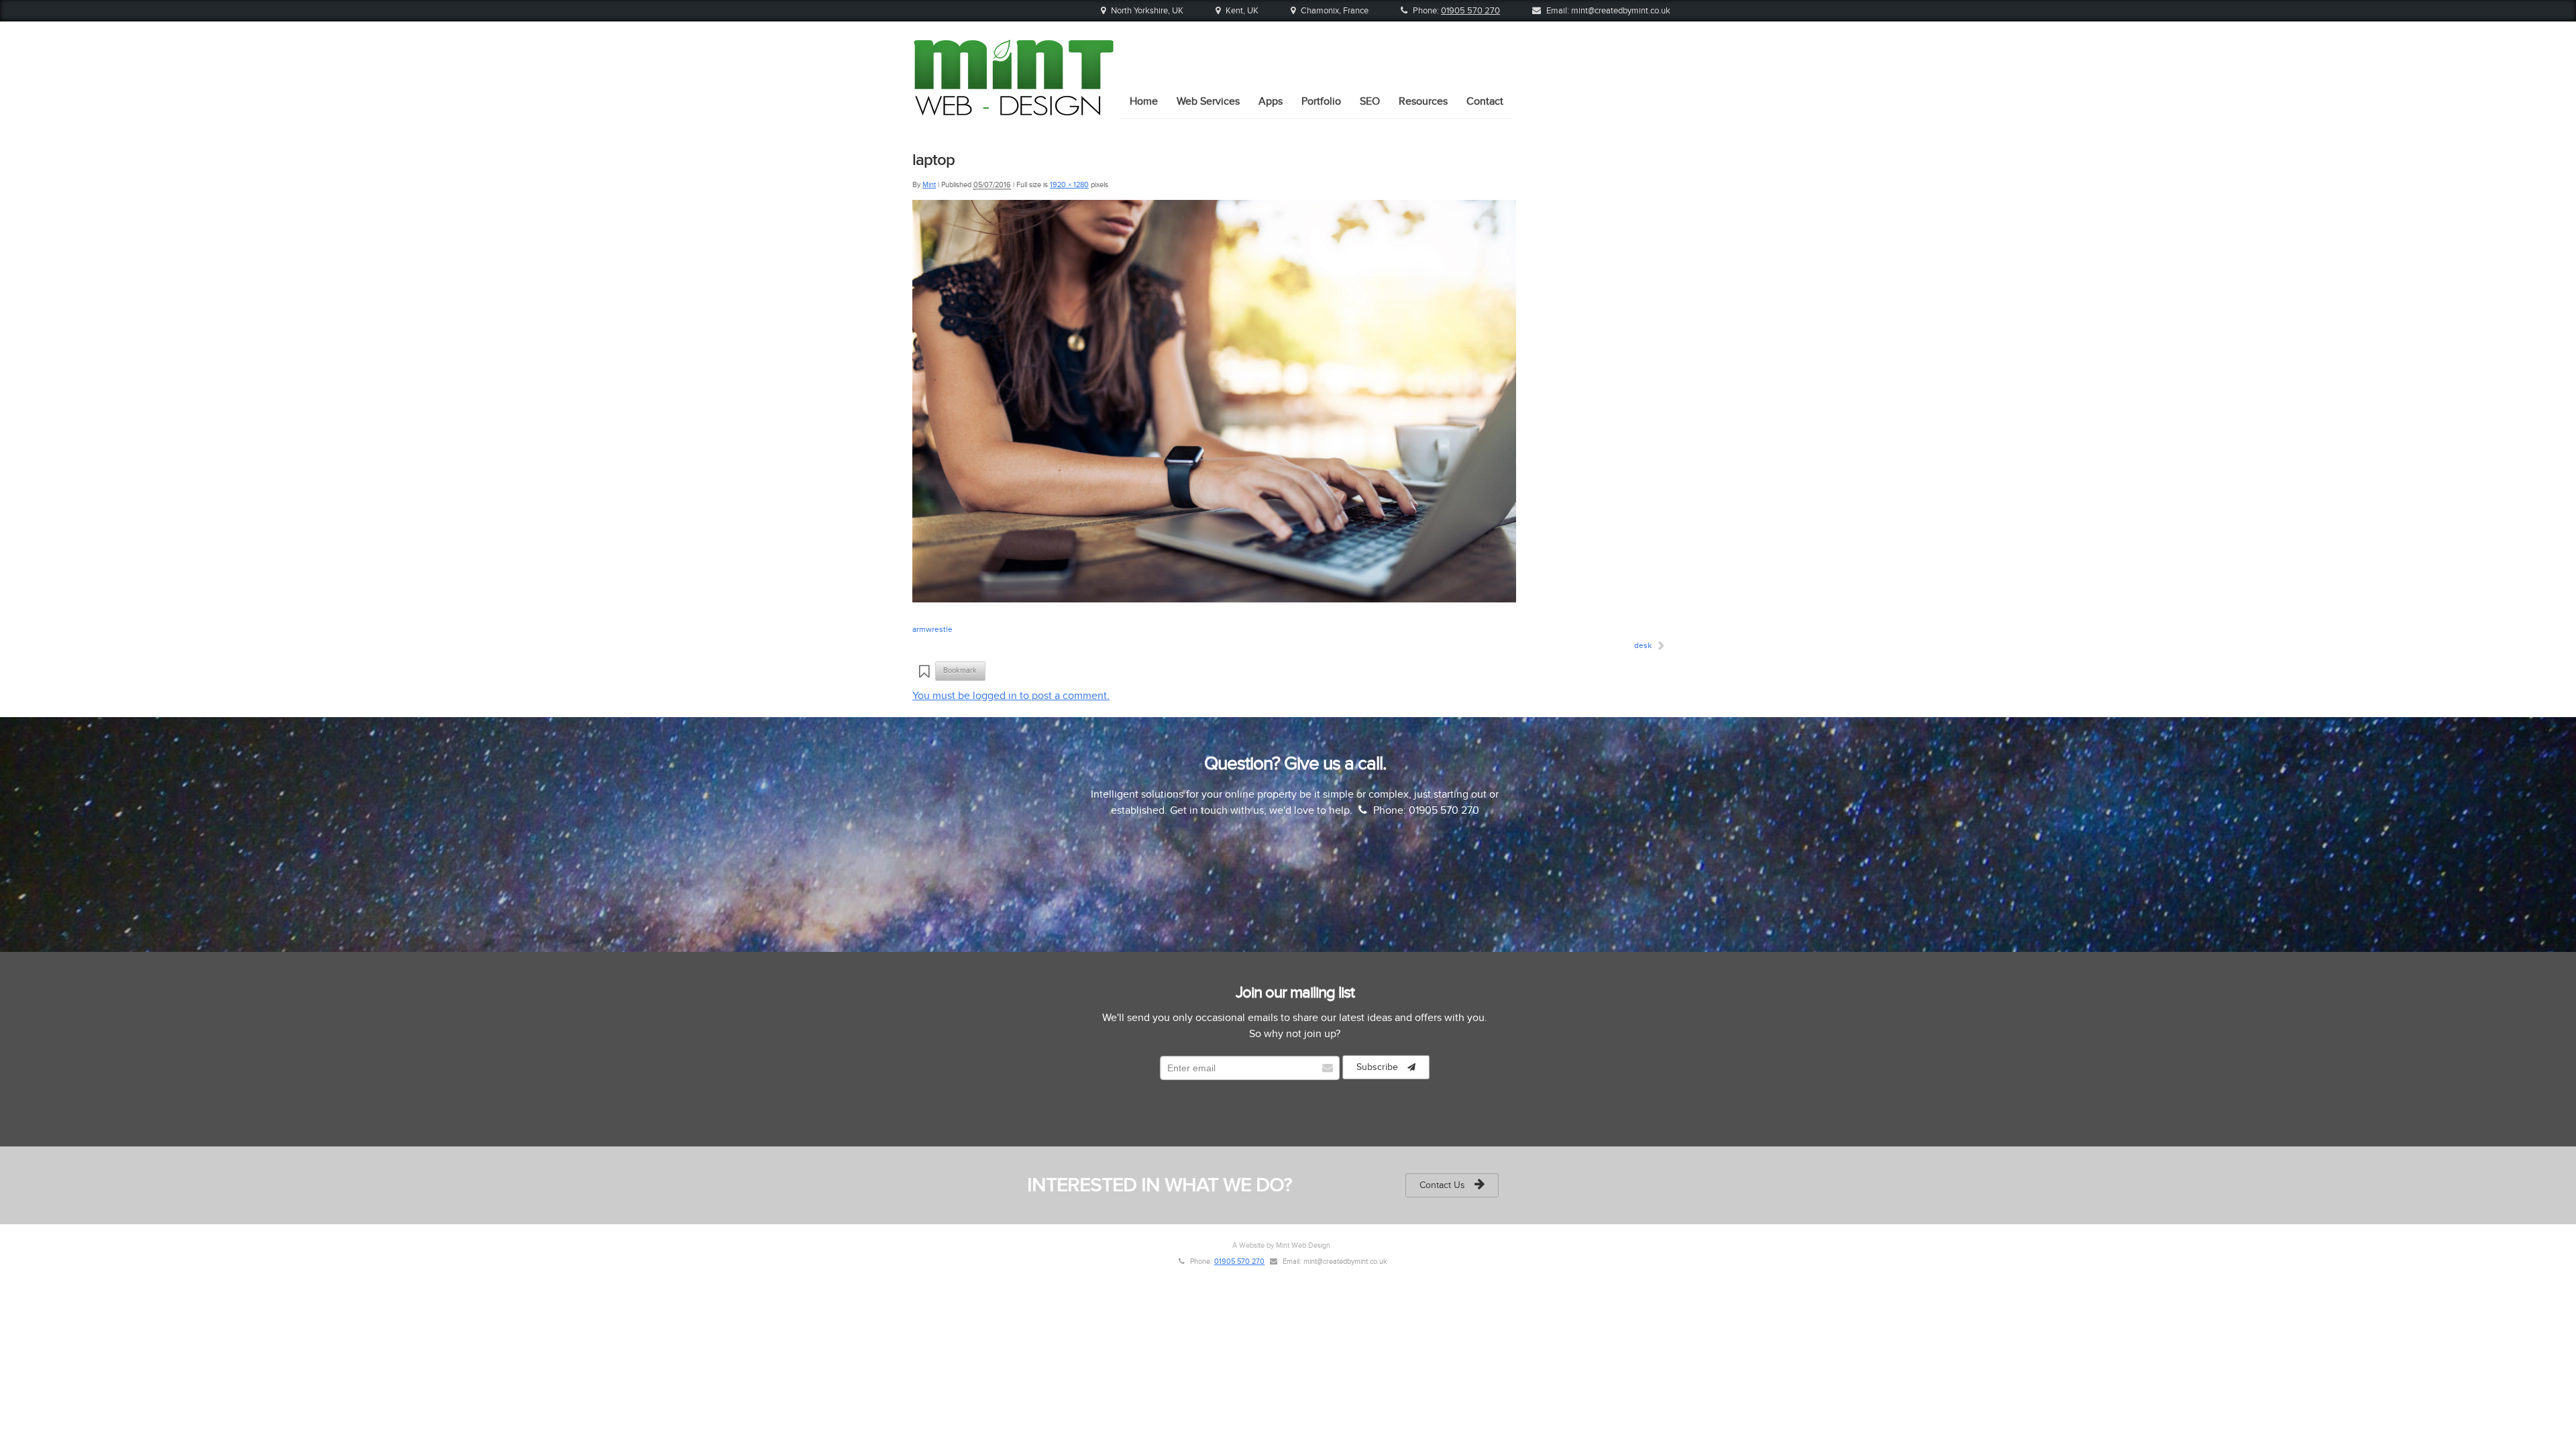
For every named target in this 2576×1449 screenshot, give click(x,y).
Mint (929, 185)
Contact (1485, 101)
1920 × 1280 (1069, 185)
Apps (1271, 101)
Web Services (1208, 101)
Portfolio (1321, 101)
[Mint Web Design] (1013, 111)
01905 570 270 (1470, 11)
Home (1144, 101)
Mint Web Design (1303, 1245)
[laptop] (1214, 599)
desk (1643, 645)
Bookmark (961, 670)
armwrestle (932, 629)
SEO (1370, 101)
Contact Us (1444, 1185)
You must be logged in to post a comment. (1011, 696)
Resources (1423, 101)
